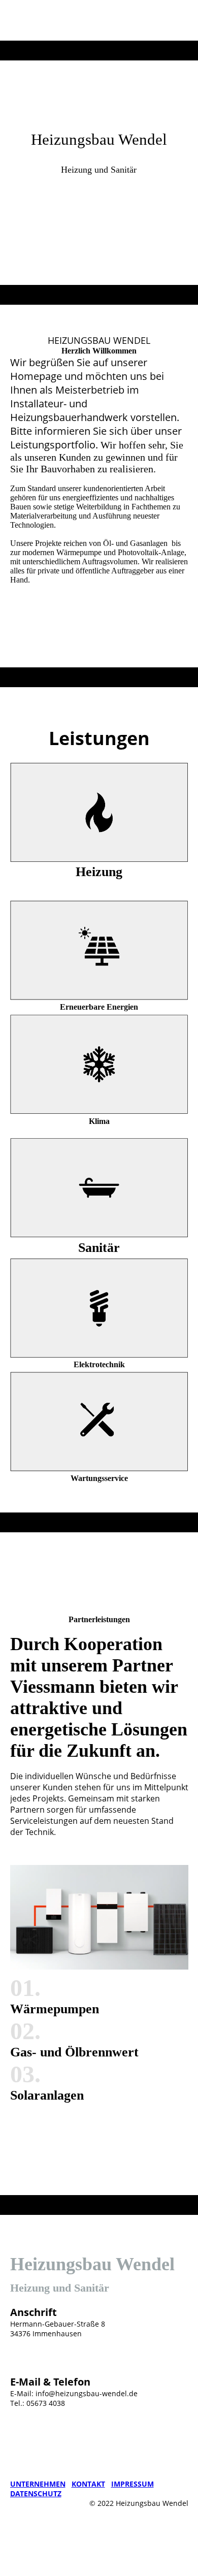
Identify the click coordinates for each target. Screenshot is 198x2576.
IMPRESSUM (133, 2484)
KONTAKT (88, 2484)
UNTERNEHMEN (38, 2484)
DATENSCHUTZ (36, 2493)
